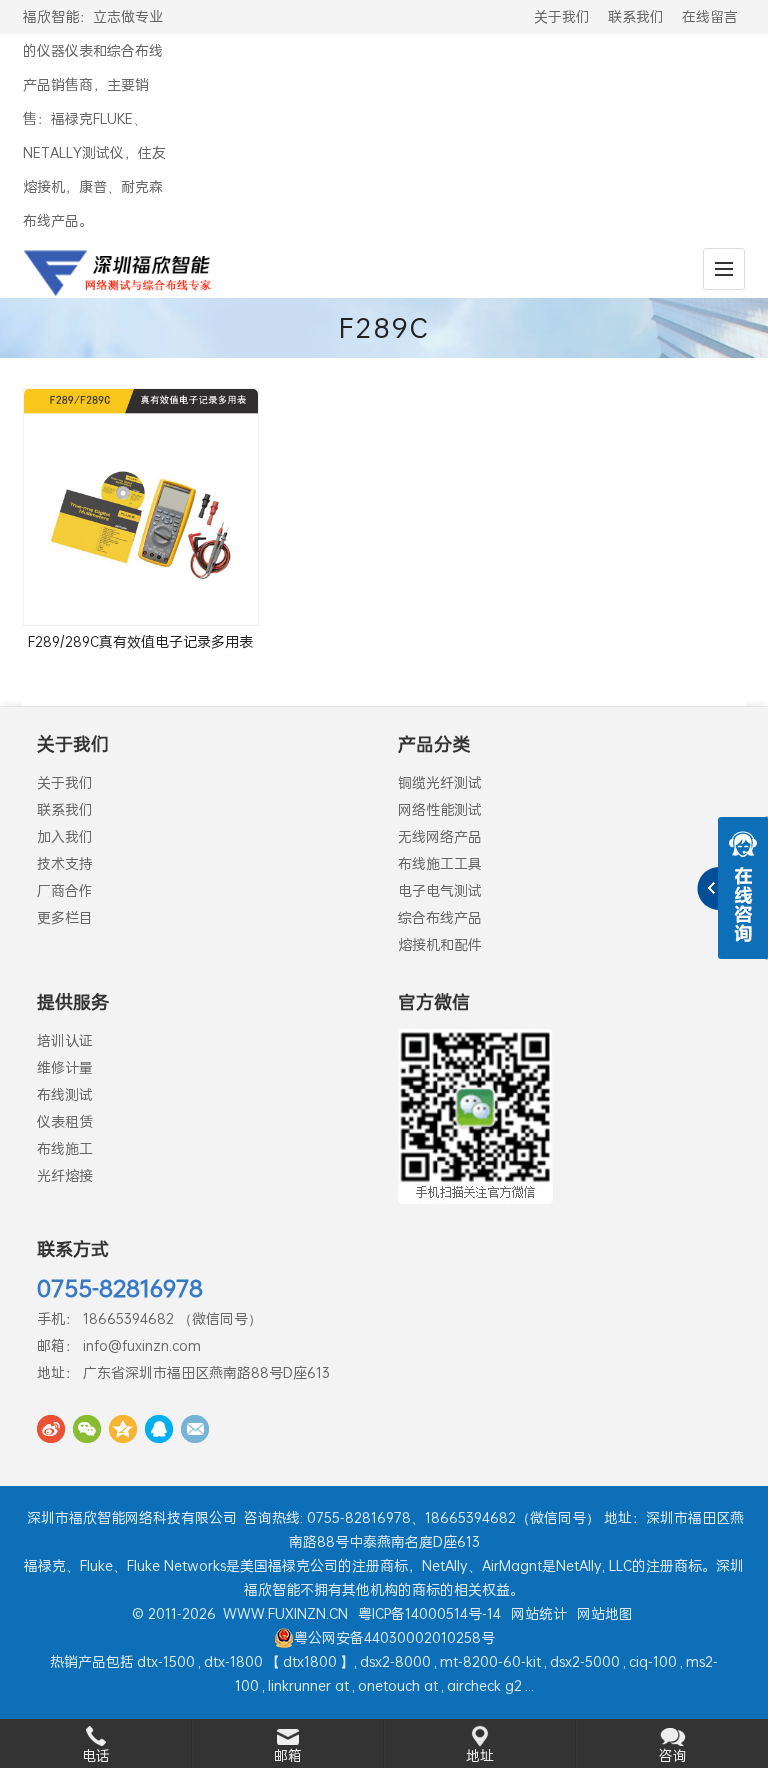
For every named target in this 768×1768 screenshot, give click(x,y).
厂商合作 (65, 890)
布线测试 (65, 1094)
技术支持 (65, 863)
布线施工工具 (440, 863)
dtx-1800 (233, 1661)
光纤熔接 (65, 1175)
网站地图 (605, 1613)
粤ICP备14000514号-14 (429, 1613)
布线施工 (65, 1148)
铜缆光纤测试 (440, 782)
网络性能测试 (440, 809)
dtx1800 (310, 1661)
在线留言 (710, 16)
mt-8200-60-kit (490, 1661)
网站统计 (539, 1613)
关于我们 (562, 16)
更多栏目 (65, 917)
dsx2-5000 (585, 1661)
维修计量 (65, 1067)
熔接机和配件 (440, 944)
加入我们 (65, 836)
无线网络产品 (440, 836)
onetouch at (398, 1685)
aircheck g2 (484, 1685)
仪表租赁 (65, 1121)
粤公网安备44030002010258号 (394, 1637)
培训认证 (65, 1040)
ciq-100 (653, 1661)
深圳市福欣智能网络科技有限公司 (132, 1517)
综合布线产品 (440, 917)
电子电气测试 (440, 890)
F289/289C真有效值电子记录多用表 (140, 641)
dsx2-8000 (395, 1661)
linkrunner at (308, 1685)
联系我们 (636, 16)
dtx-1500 (166, 1661)
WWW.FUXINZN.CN (285, 1613)
